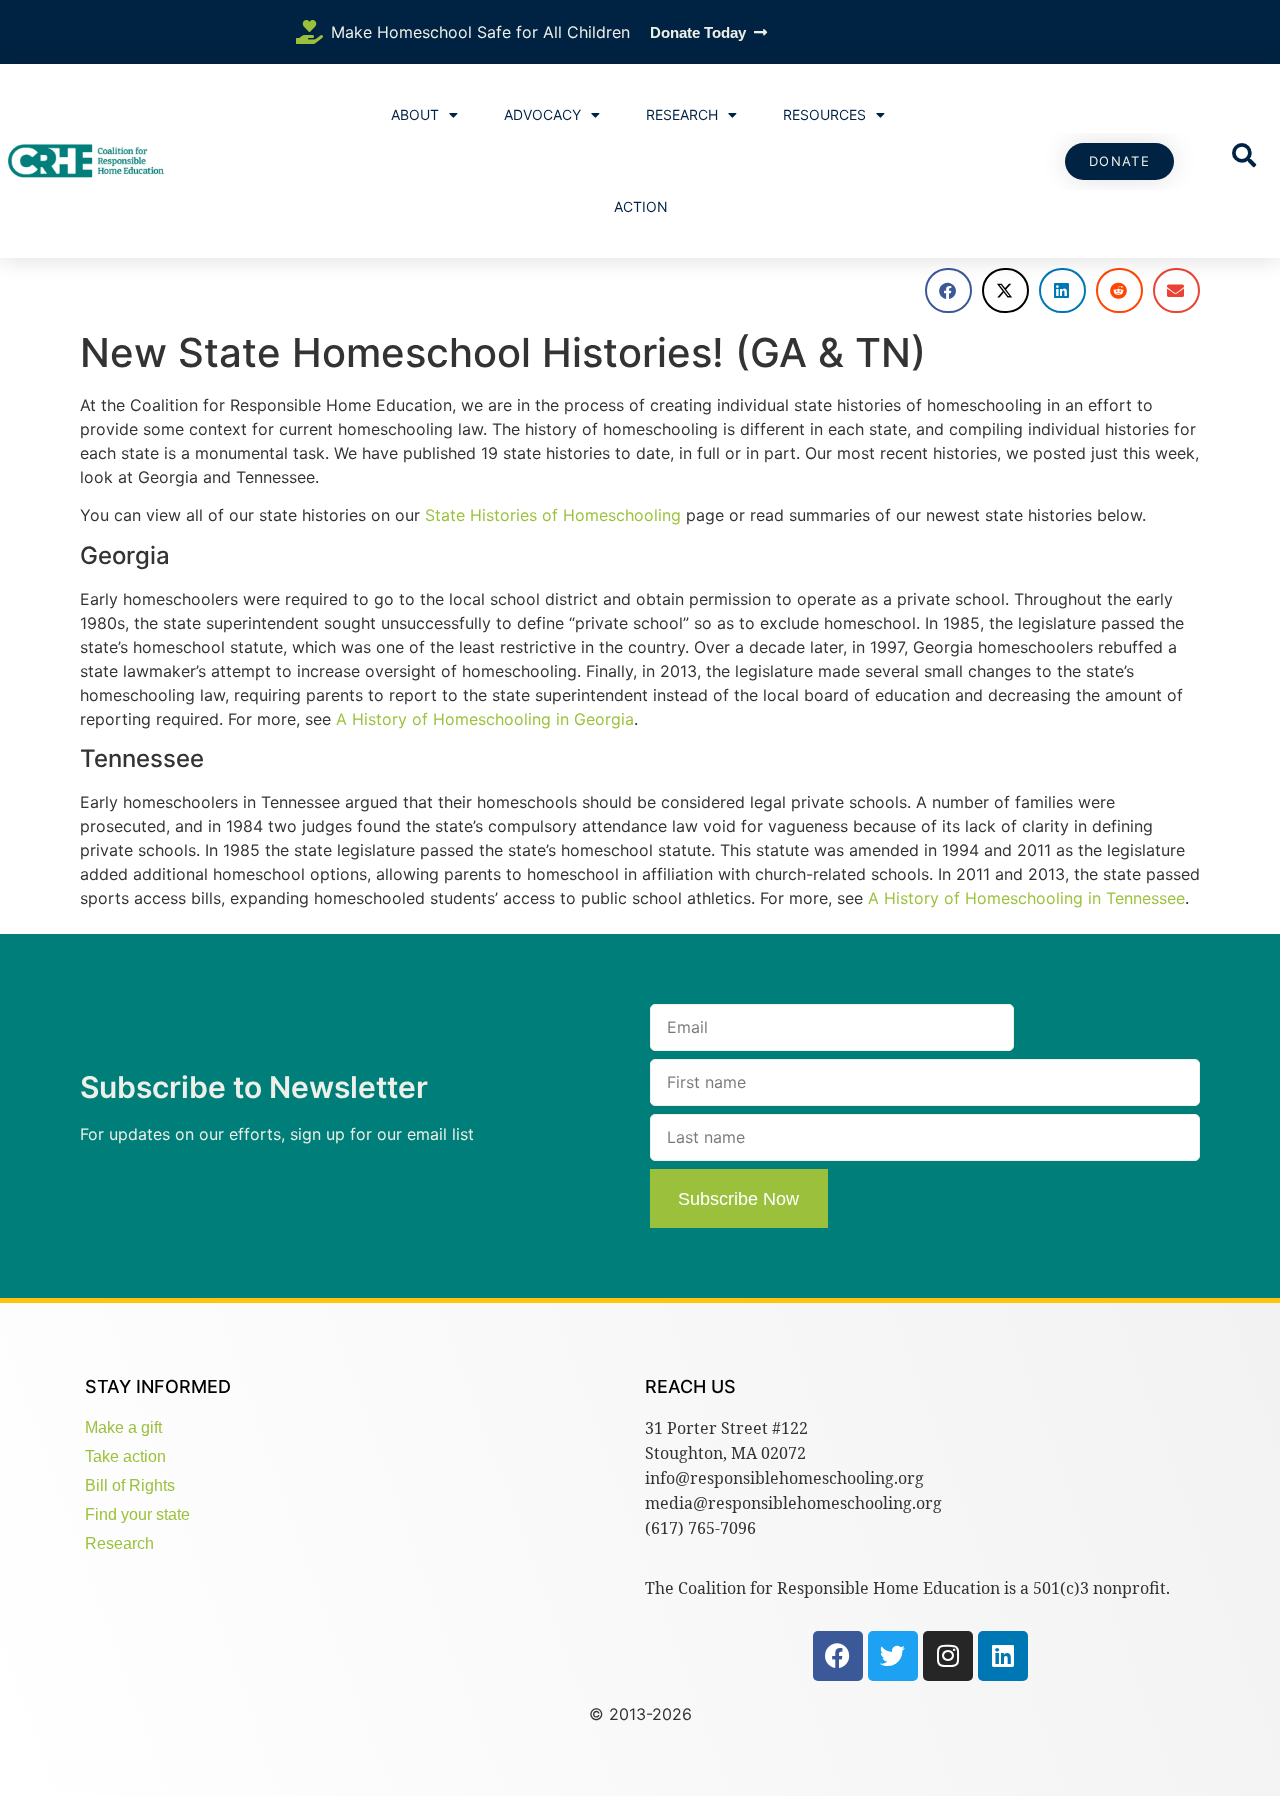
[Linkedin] (1003, 1656)
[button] (948, 290)
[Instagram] (948, 1656)
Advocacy (542, 114)
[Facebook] (838, 1656)
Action (641, 206)
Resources (824, 114)
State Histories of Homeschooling (553, 515)
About (415, 114)
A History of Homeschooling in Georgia (485, 719)
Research (682, 114)
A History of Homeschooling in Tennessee (1026, 898)
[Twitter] (893, 1656)
